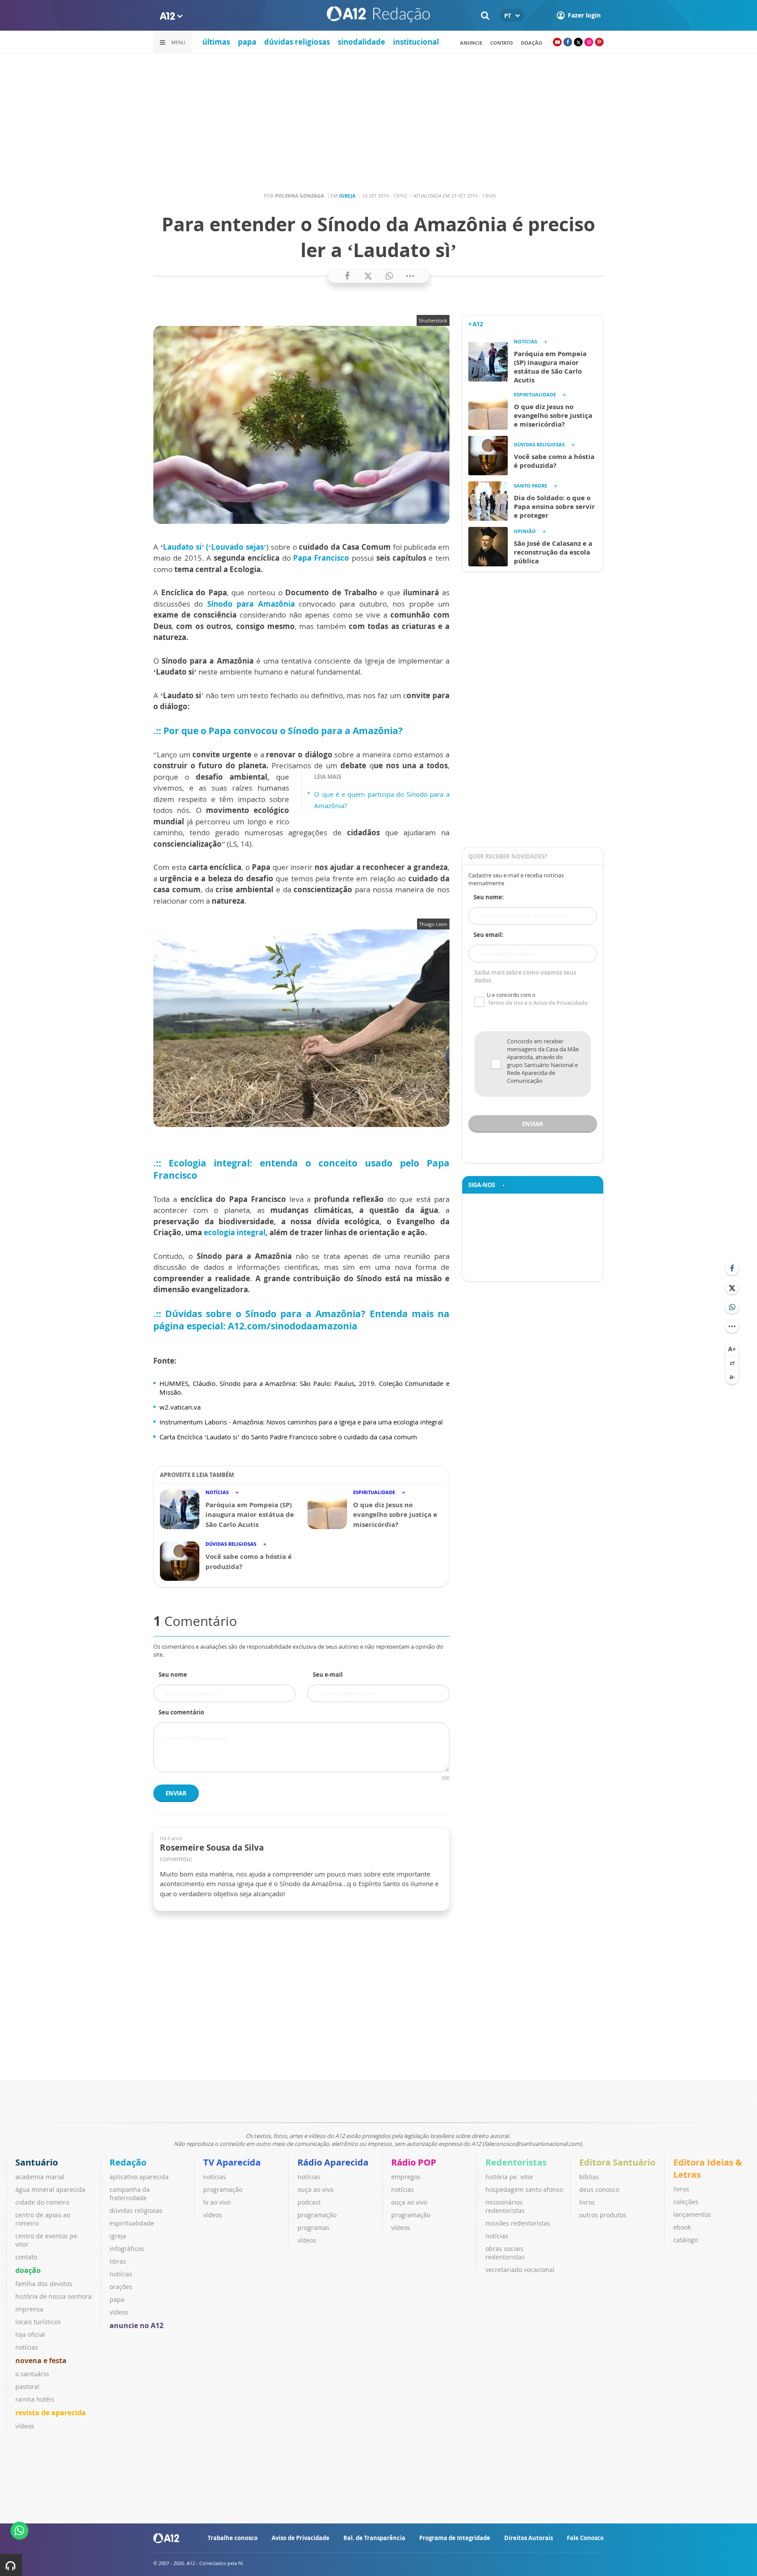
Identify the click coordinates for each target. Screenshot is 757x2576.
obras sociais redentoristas (505, 2253)
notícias (27, 2347)
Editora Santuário (617, 2162)
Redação (128, 2162)
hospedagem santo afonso (524, 2189)
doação (28, 2270)
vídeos (25, 2426)
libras (118, 2261)
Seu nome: (489, 897)
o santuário (32, 2374)
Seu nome (173, 1675)
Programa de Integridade (455, 2538)
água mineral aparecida (50, 2189)
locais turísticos (38, 2322)
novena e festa (41, 2360)
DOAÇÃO (532, 43)
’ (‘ (207, 547)
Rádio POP (414, 2162)
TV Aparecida (232, 2162)
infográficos (127, 2249)
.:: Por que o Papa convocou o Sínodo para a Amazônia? (278, 731)
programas (313, 2228)
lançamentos (692, 2214)
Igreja (347, 196)
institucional (416, 42)
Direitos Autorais (529, 2538)
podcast (309, 2202)
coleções (686, 2202)
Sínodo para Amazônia (251, 604)
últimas (216, 42)
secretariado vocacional (520, 2270)
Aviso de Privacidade (301, 2538)
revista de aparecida (51, 2413)
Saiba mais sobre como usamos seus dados (525, 976)
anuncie (471, 43)
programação (223, 2189)
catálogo (686, 2240)
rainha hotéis (35, 2399)
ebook (682, 2227)
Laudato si (182, 547)
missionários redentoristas (505, 2206)
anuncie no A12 (136, 2325)
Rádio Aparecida (333, 2162)
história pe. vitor (509, 2177)
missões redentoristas (518, 2223)
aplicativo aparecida (139, 2177)
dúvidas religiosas (297, 42)
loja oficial (30, 2334)
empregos (406, 2177)
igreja (118, 2236)
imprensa (29, 2309)
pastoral (27, 2387)
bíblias (589, 2177)
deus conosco (599, 2189)
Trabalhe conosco (233, 2538)
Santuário (37, 2162)
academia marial (40, 2177)
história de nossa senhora (53, 2296)
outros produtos (603, 2215)
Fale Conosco (585, 2538)
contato (502, 43)
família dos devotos (44, 2284)
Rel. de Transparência (374, 2538)
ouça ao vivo (315, 2189)
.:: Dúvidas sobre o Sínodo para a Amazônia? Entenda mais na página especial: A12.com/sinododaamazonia (301, 1320)
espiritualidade (132, 2223)
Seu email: (488, 935)
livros (587, 2202)
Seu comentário (181, 1712)
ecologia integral (235, 1232)
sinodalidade (361, 42)
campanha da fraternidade (130, 2194)
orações (121, 2287)
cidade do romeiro (42, 2202)
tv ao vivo (217, 2202)
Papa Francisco (321, 558)
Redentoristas (516, 2162)
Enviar (176, 1793)
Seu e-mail (328, 1675)
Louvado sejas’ (239, 547)
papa (247, 42)
